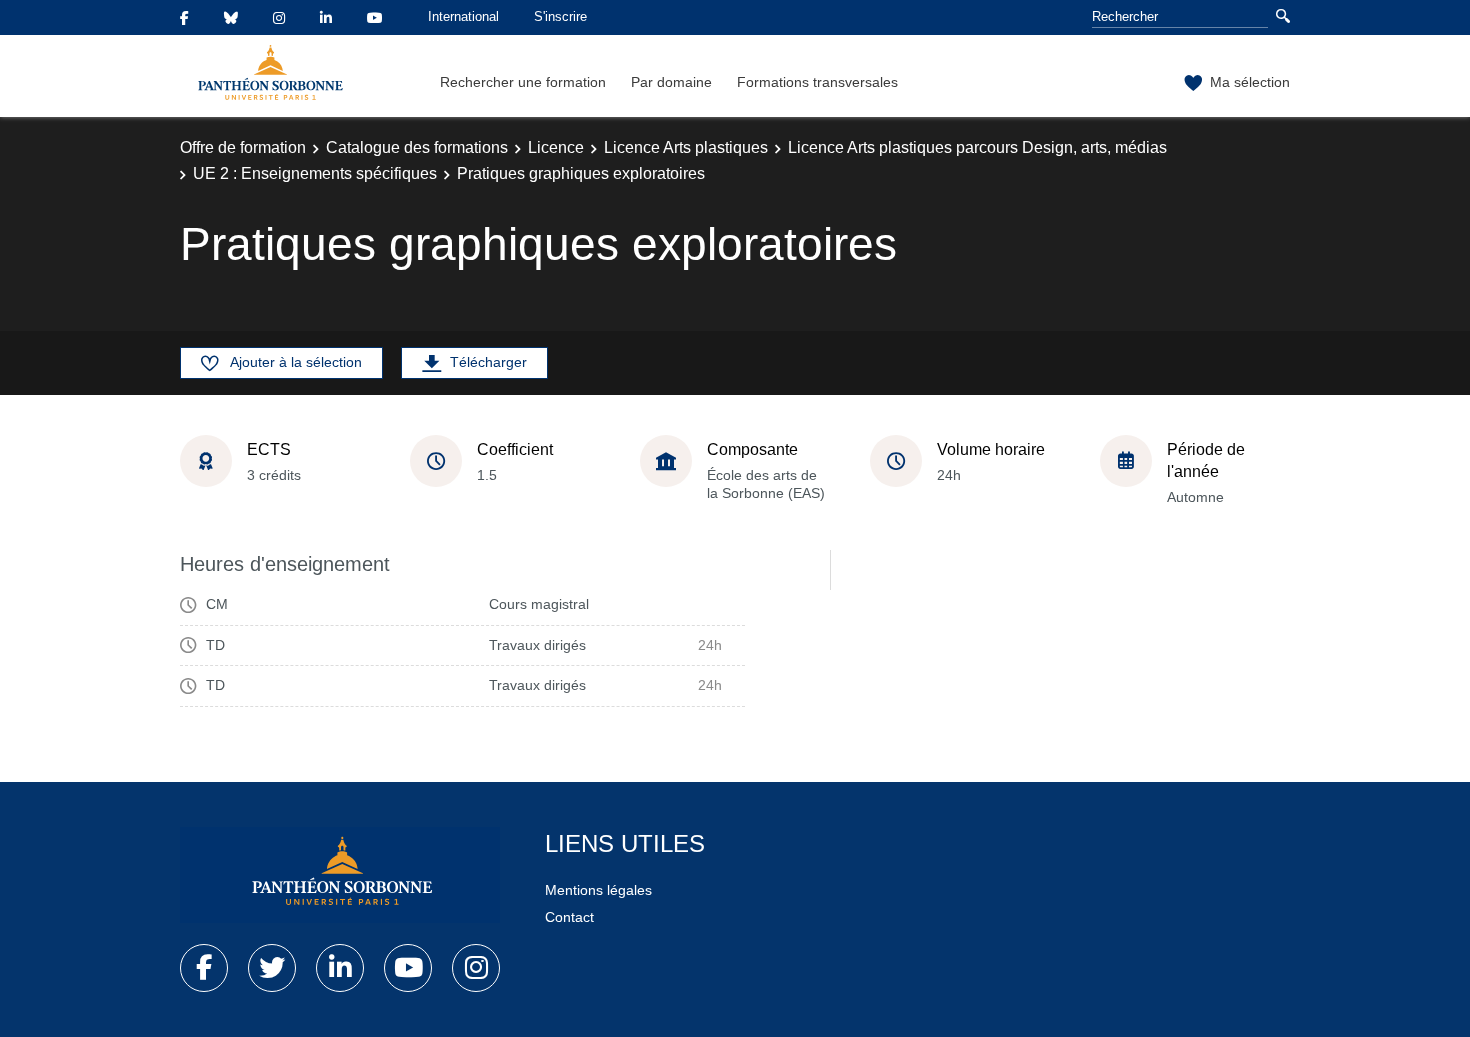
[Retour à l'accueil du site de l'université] (340, 875)
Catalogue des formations (417, 147)
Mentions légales (598, 890)
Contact (569, 917)
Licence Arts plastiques (686, 147)
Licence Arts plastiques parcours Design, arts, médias (977, 147)
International (463, 16)
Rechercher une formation (523, 82)
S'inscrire (560, 16)
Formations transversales (817, 82)
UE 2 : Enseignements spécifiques (315, 173)
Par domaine (671, 82)
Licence (556, 147)
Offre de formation (243, 147)
